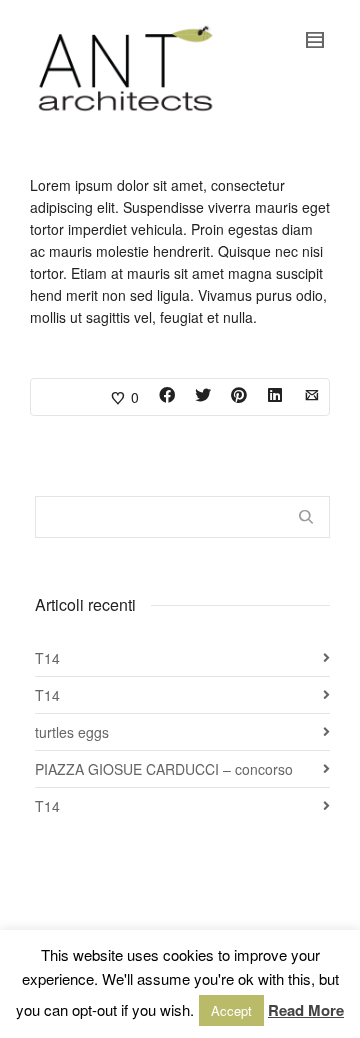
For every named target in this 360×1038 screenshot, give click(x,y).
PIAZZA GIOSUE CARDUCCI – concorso (164, 769)
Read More (306, 1010)
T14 (47, 658)
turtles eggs (72, 732)
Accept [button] (231, 1010)
